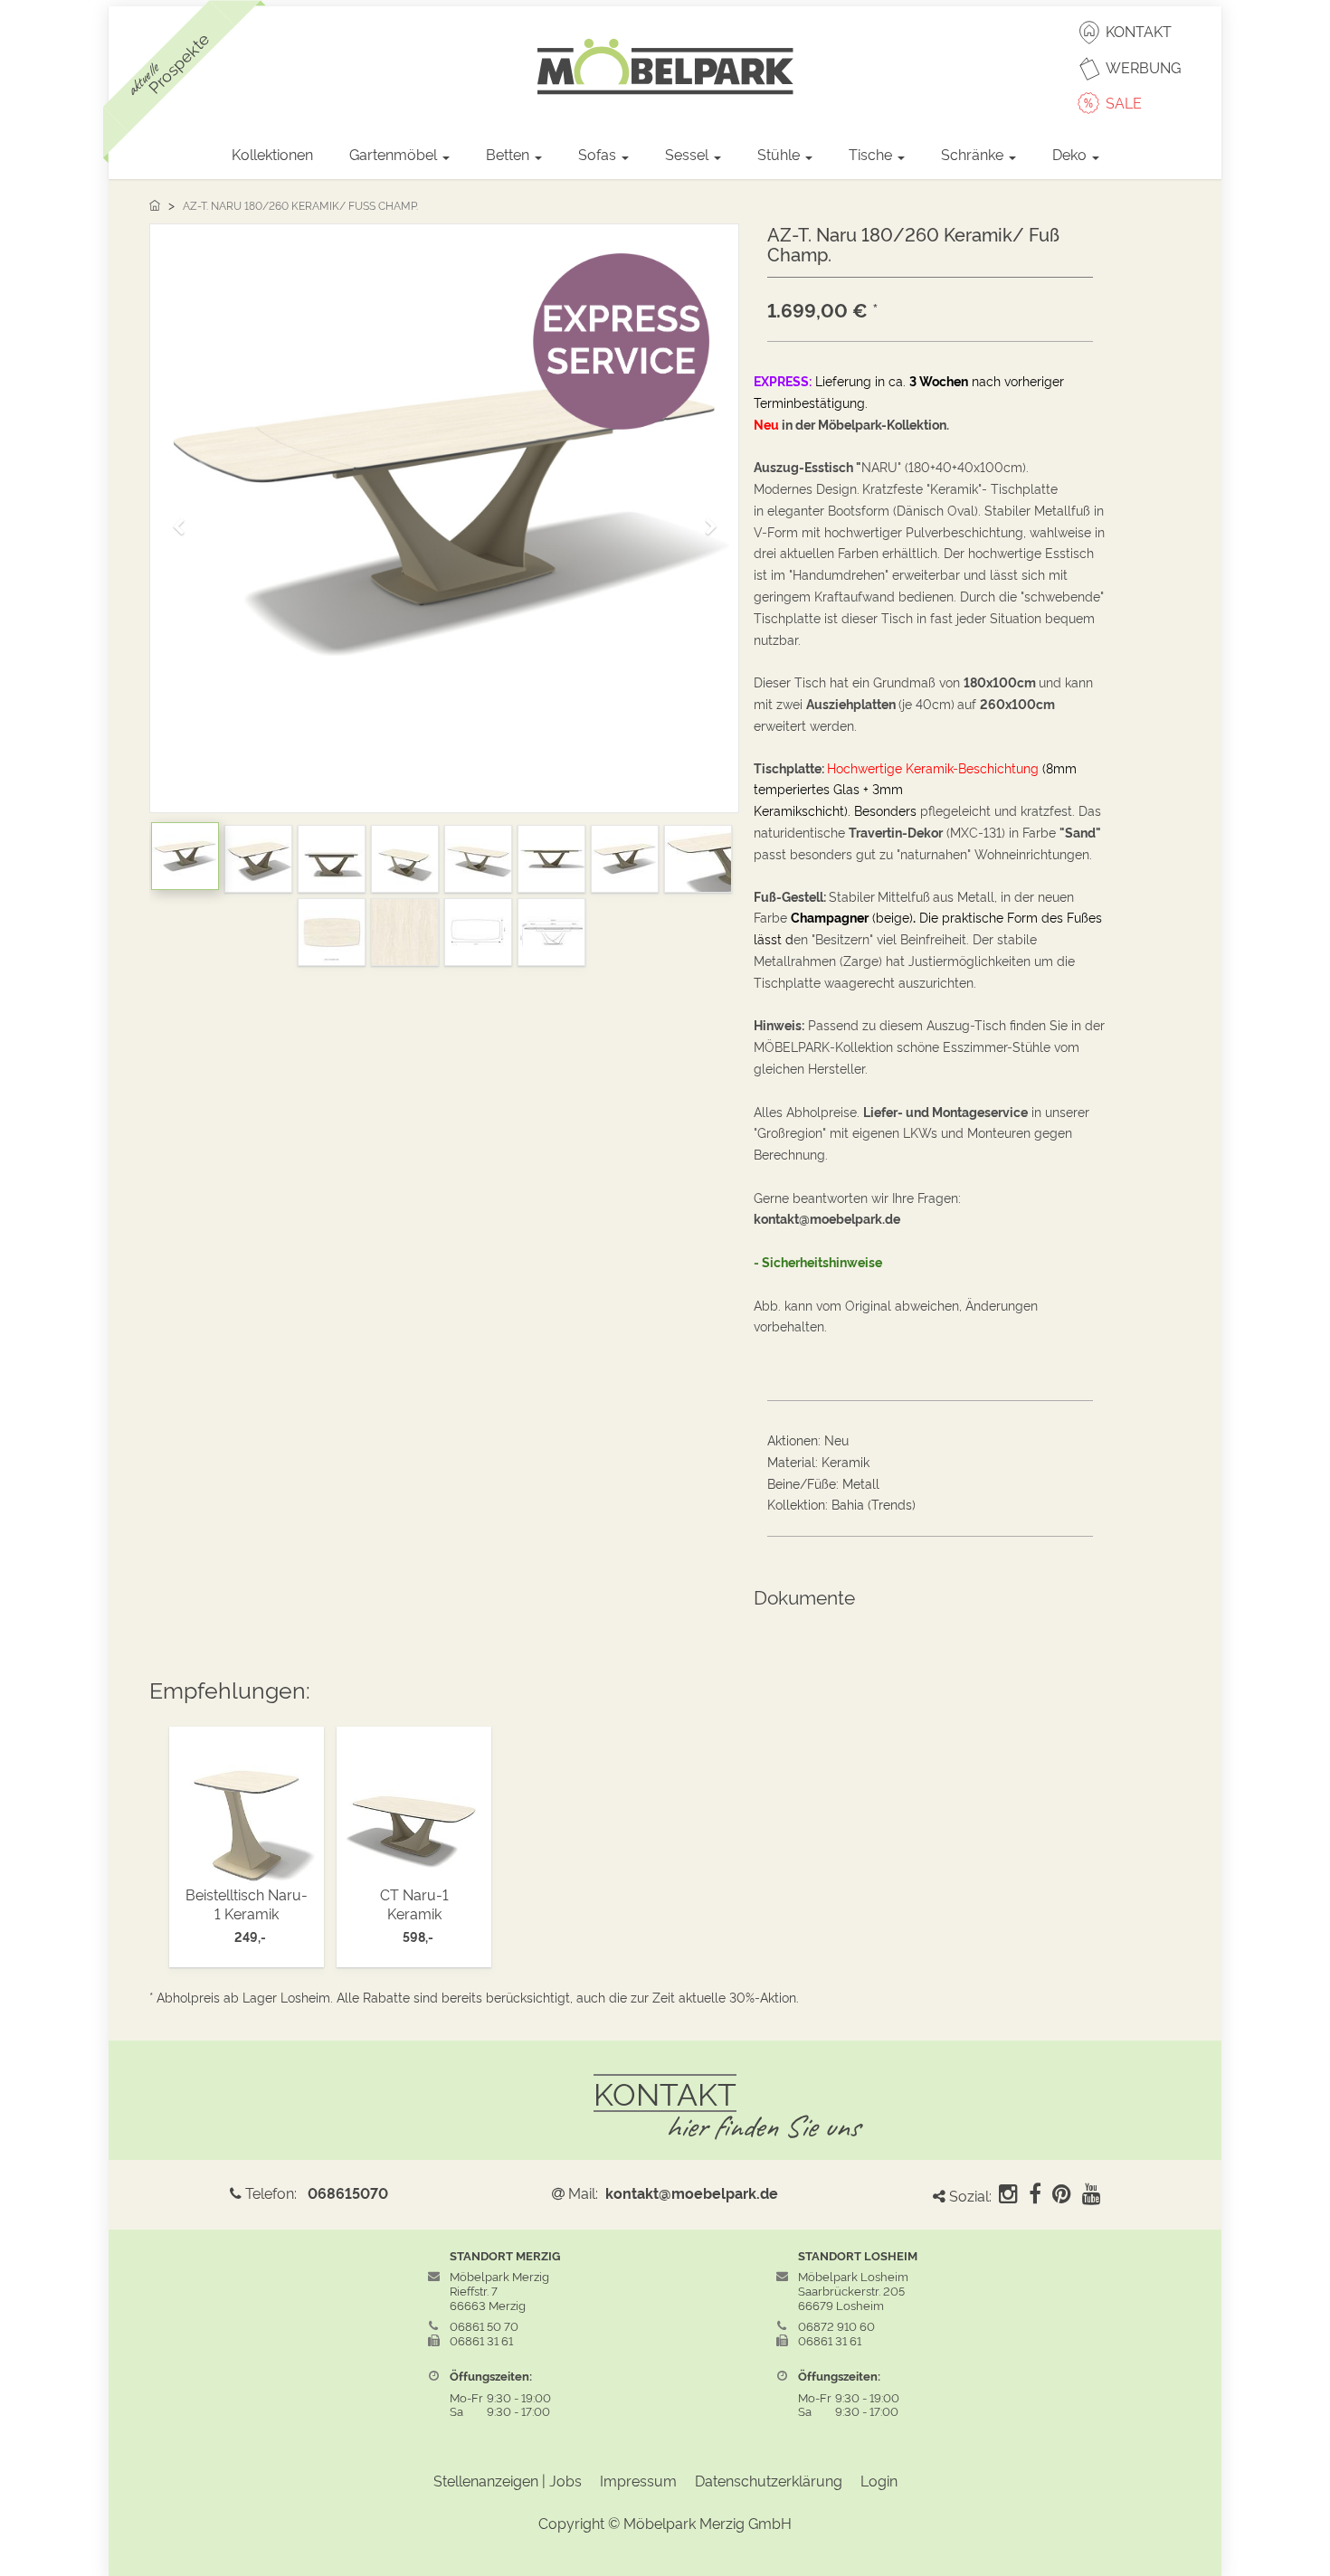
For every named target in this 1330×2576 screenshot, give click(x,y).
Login (879, 2480)
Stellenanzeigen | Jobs (508, 2480)
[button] (185, 518)
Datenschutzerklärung (769, 2480)
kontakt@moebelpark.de (692, 2192)
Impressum (638, 2480)
